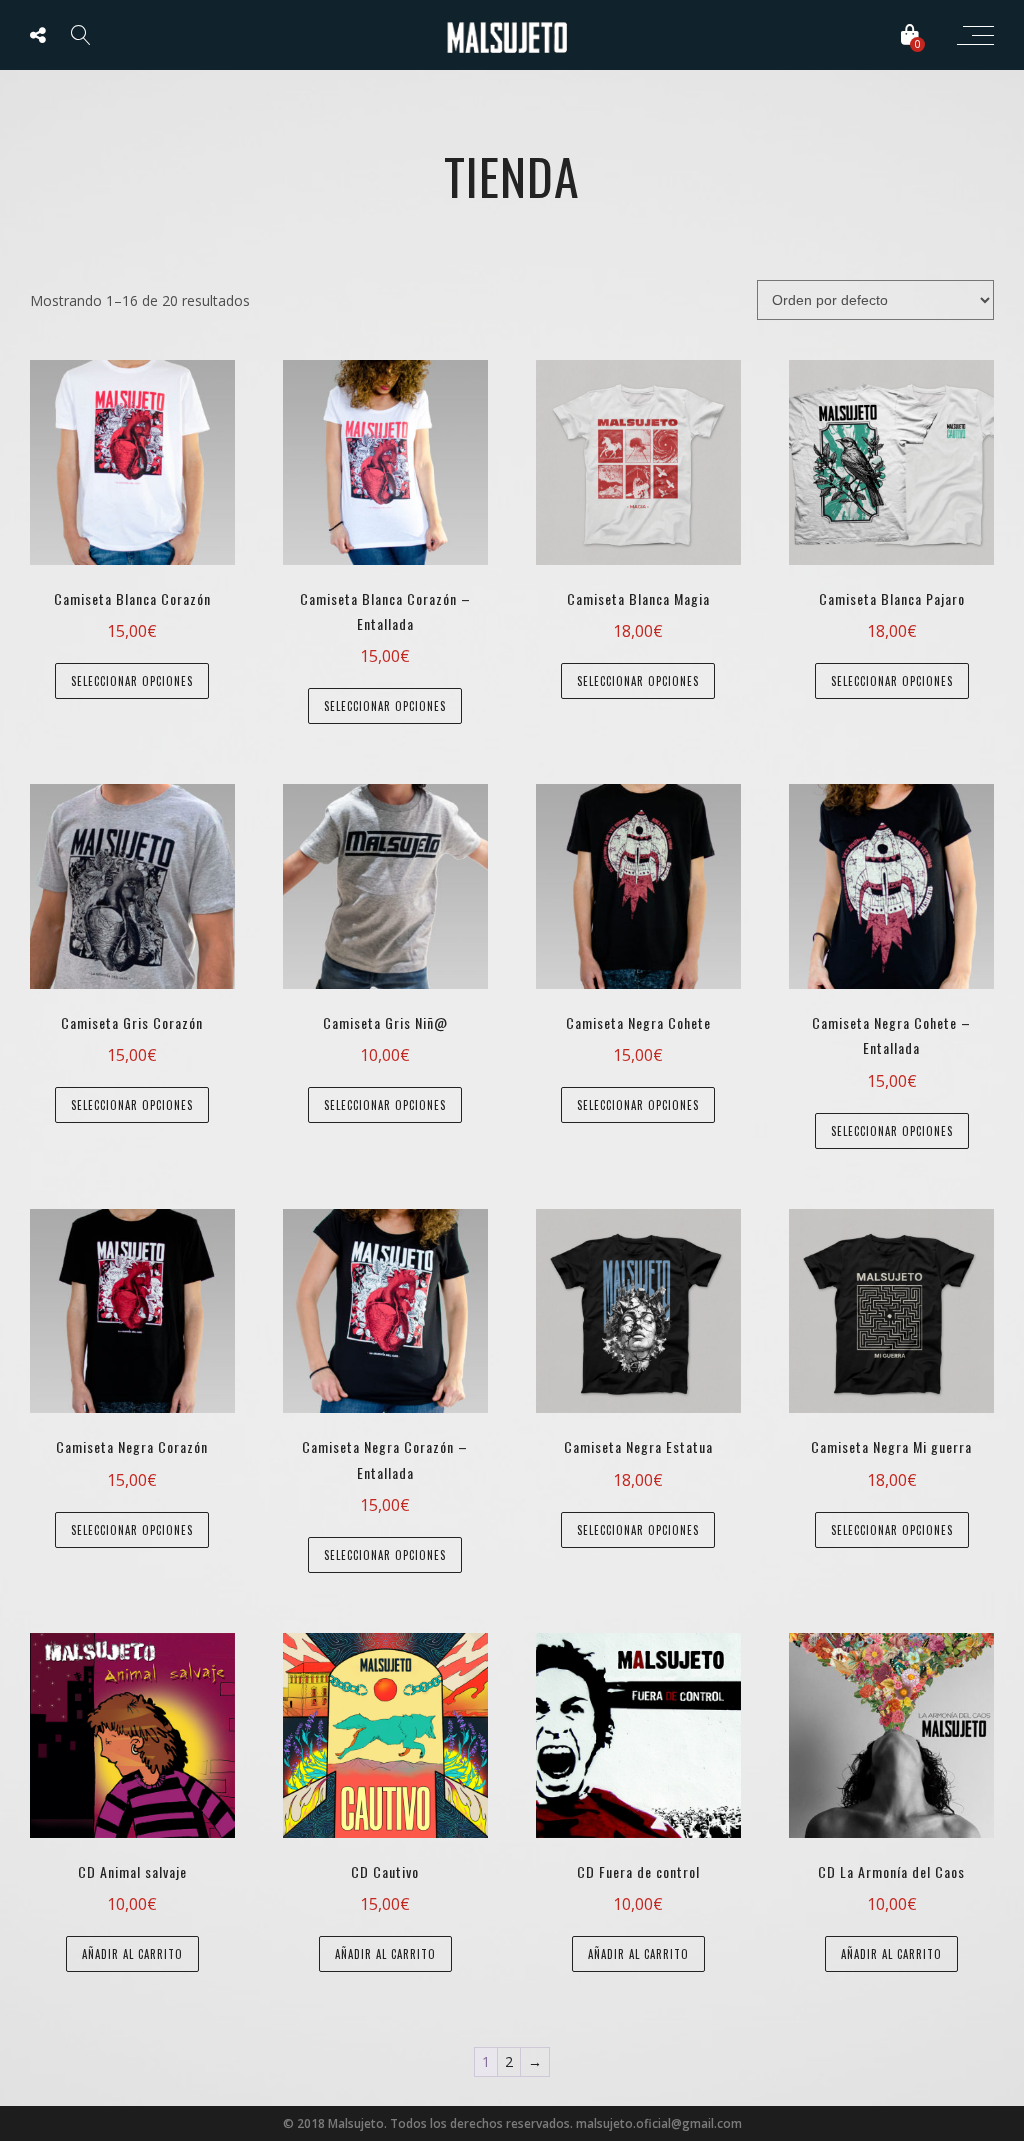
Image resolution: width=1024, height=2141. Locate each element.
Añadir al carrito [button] (132, 1954)
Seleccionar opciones (132, 681)
